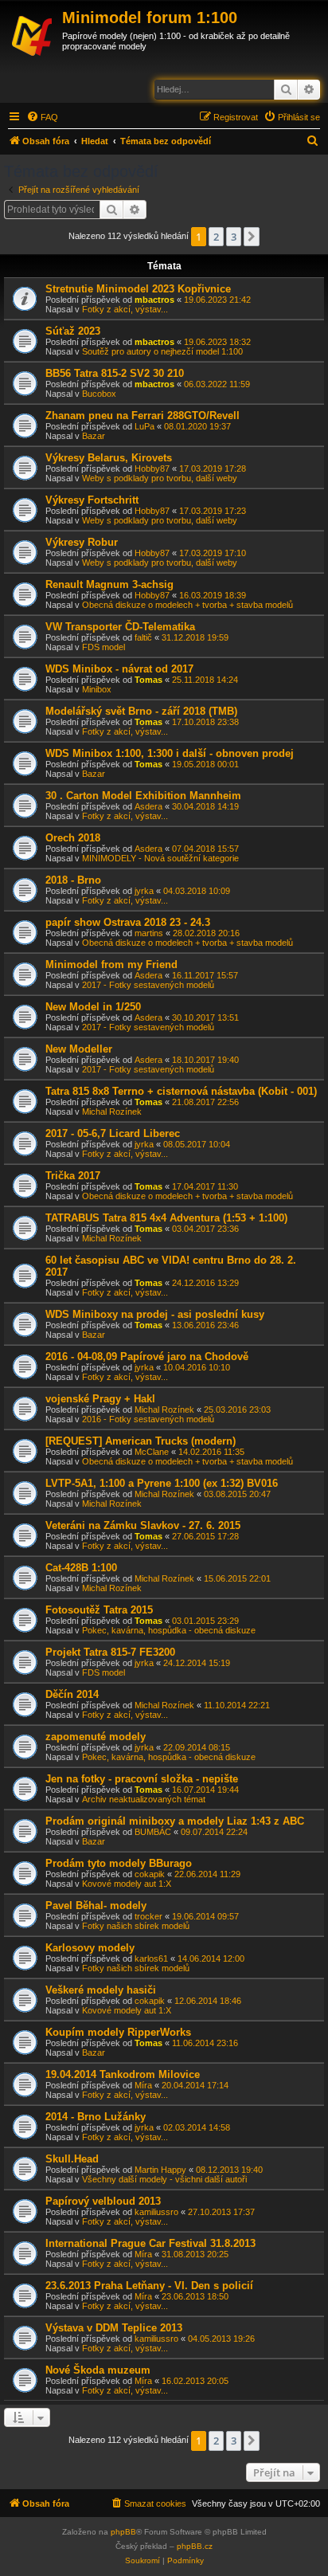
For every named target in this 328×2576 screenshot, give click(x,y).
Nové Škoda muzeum (98, 2370)
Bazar (94, 436)
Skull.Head (72, 2159)
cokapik (150, 1874)
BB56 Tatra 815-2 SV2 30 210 (115, 373)
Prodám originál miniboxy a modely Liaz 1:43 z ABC (175, 1821)
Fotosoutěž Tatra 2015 (99, 1610)
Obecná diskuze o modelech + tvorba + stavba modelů (187, 605)
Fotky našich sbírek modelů (136, 1926)
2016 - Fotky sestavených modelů (148, 1419)
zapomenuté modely (96, 1737)
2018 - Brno (73, 880)
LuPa (144, 426)
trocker (148, 1916)
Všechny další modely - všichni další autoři (164, 2179)
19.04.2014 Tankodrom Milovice (123, 2074)
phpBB (123, 2532)
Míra (143, 2085)
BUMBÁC (153, 1832)
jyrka (144, 891)
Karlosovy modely (90, 1948)
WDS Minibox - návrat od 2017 (119, 669)
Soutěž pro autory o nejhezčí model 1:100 (162, 351)
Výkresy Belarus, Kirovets (109, 458)
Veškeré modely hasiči (101, 1990)
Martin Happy (160, 2170)
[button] (252, 237)
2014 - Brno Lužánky (96, 2117)
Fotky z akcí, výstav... (125, 309)
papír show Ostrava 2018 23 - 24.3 (128, 922)
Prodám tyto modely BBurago (119, 1863)
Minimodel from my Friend (111, 965)
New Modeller (79, 1049)
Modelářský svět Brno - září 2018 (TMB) (141, 711)
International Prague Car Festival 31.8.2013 (150, 2243)
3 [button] (234, 237)
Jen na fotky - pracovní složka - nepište (142, 1779)
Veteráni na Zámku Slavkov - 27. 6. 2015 (143, 1525)
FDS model (103, 647)
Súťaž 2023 (73, 331)
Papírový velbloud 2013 (103, 2201)
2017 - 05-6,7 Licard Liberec (113, 1133)
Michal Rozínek (112, 1112)
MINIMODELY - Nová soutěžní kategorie (160, 858)
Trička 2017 (73, 1176)
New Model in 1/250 (93, 1007)
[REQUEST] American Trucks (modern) (141, 1441)
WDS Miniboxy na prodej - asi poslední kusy (155, 1314)
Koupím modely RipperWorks (118, 2032)
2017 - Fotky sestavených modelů (148, 985)
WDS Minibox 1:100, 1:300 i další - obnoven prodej (170, 753)
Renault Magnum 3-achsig (109, 584)
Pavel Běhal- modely (96, 1906)
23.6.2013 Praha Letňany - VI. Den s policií (149, 2286)
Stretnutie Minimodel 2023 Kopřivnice (138, 289)
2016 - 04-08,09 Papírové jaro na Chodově (147, 1357)
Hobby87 (152, 469)
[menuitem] (42, 117)
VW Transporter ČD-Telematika (120, 627)
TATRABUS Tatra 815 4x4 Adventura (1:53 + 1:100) (166, 1218)
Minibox (97, 689)
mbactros (154, 300)
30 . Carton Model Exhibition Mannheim (143, 796)
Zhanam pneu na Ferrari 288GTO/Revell (143, 416)
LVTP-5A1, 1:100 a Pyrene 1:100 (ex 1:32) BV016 (162, 1483)
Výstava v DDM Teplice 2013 (114, 2328)
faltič (143, 637)
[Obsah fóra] (33, 33)
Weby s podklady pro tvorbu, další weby (160, 478)
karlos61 (151, 1958)
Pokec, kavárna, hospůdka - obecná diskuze (169, 1630)
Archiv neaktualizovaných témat (144, 1799)
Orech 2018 (73, 838)
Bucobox (99, 394)
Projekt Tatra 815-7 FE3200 (110, 1652)
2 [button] (216, 237)
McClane (152, 1452)
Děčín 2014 (72, 1694)
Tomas (148, 680)
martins (149, 933)
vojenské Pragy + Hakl (100, 1399)
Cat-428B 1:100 (81, 1568)
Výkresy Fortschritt (92, 500)
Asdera (148, 806)
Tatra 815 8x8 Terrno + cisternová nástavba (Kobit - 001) (181, 1091)
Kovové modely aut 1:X (127, 1884)
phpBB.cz (195, 2546)
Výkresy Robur (82, 542)
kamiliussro (156, 2212)
